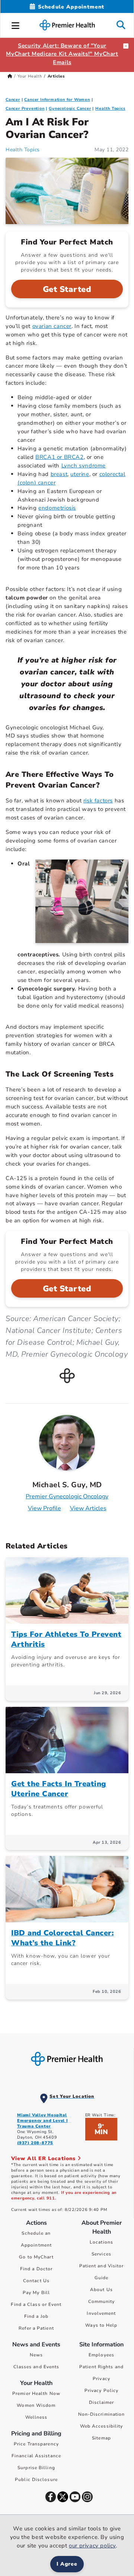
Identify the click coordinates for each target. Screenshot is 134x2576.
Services (101, 2254)
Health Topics (110, 109)
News (36, 2355)
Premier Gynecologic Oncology (67, 1496)
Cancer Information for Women (57, 100)
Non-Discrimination (102, 2414)
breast (59, 474)
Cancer (13, 100)
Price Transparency (36, 2444)
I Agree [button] (67, 2564)
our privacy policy (92, 2546)
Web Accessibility (102, 2426)
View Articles (88, 1508)
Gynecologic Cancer (70, 109)
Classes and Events (36, 2367)
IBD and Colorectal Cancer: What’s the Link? (62, 1938)
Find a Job (36, 2316)
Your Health (30, 76)
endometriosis (57, 508)
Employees (101, 2355)
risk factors (98, 801)
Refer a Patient (36, 2328)
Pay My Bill (36, 2293)
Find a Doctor (36, 2269)
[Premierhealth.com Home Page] (10, 76)
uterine (80, 474)
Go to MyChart (36, 2257)
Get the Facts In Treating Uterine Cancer (59, 1789)
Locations (101, 2242)
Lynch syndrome (84, 466)
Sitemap (101, 2438)
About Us (101, 2290)
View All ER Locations (44, 2158)
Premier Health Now (36, 2393)
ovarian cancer (52, 326)
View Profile (44, 1508)
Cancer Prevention (25, 109)
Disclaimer (102, 2402)
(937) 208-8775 (35, 2143)
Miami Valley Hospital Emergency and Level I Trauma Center (42, 2121)
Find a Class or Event (36, 2304)
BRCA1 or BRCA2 (59, 457)
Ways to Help (101, 2325)
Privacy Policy (101, 2391)
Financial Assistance (36, 2456)
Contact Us (36, 2281)
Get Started (67, 289)
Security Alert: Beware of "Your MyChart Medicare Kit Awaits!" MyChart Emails (62, 54)
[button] (16, 24)
